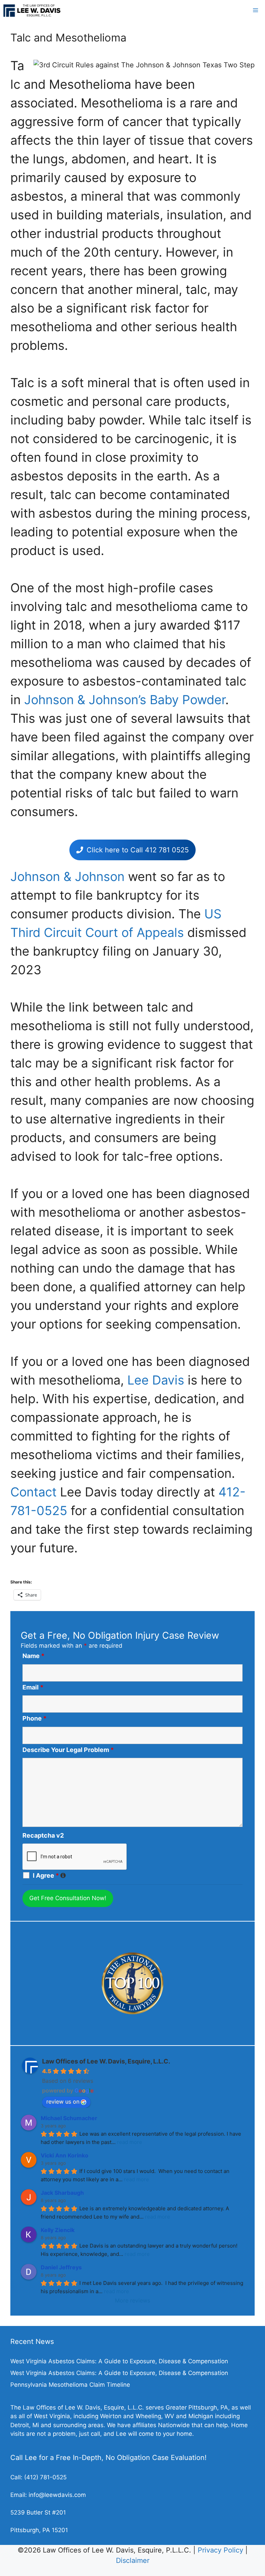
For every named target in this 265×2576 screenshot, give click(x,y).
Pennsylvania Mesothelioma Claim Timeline (70, 2385)
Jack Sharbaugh (62, 2193)
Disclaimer (133, 2560)
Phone (35, 1718)
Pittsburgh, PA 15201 (39, 2530)
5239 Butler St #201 (38, 2512)
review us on (63, 2101)
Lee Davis (156, 1380)
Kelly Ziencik (58, 2230)
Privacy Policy (220, 2550)
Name (33, 1656)
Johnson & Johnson (67, 877)
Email (33, 1687)
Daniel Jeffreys (61, 2267)
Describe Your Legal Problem (68, 1750)
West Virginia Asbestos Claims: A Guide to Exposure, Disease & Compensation (119, 2361)
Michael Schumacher (69, 2118)
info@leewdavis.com (57, 2495)
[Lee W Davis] (32, 10)
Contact (33, 1492)
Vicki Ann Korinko (65, 2155)
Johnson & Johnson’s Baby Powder (125, 700)
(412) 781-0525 (45, 2477)
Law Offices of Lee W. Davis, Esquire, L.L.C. (106, 2061)
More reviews (132, 2300)
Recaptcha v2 (43, 1835)
